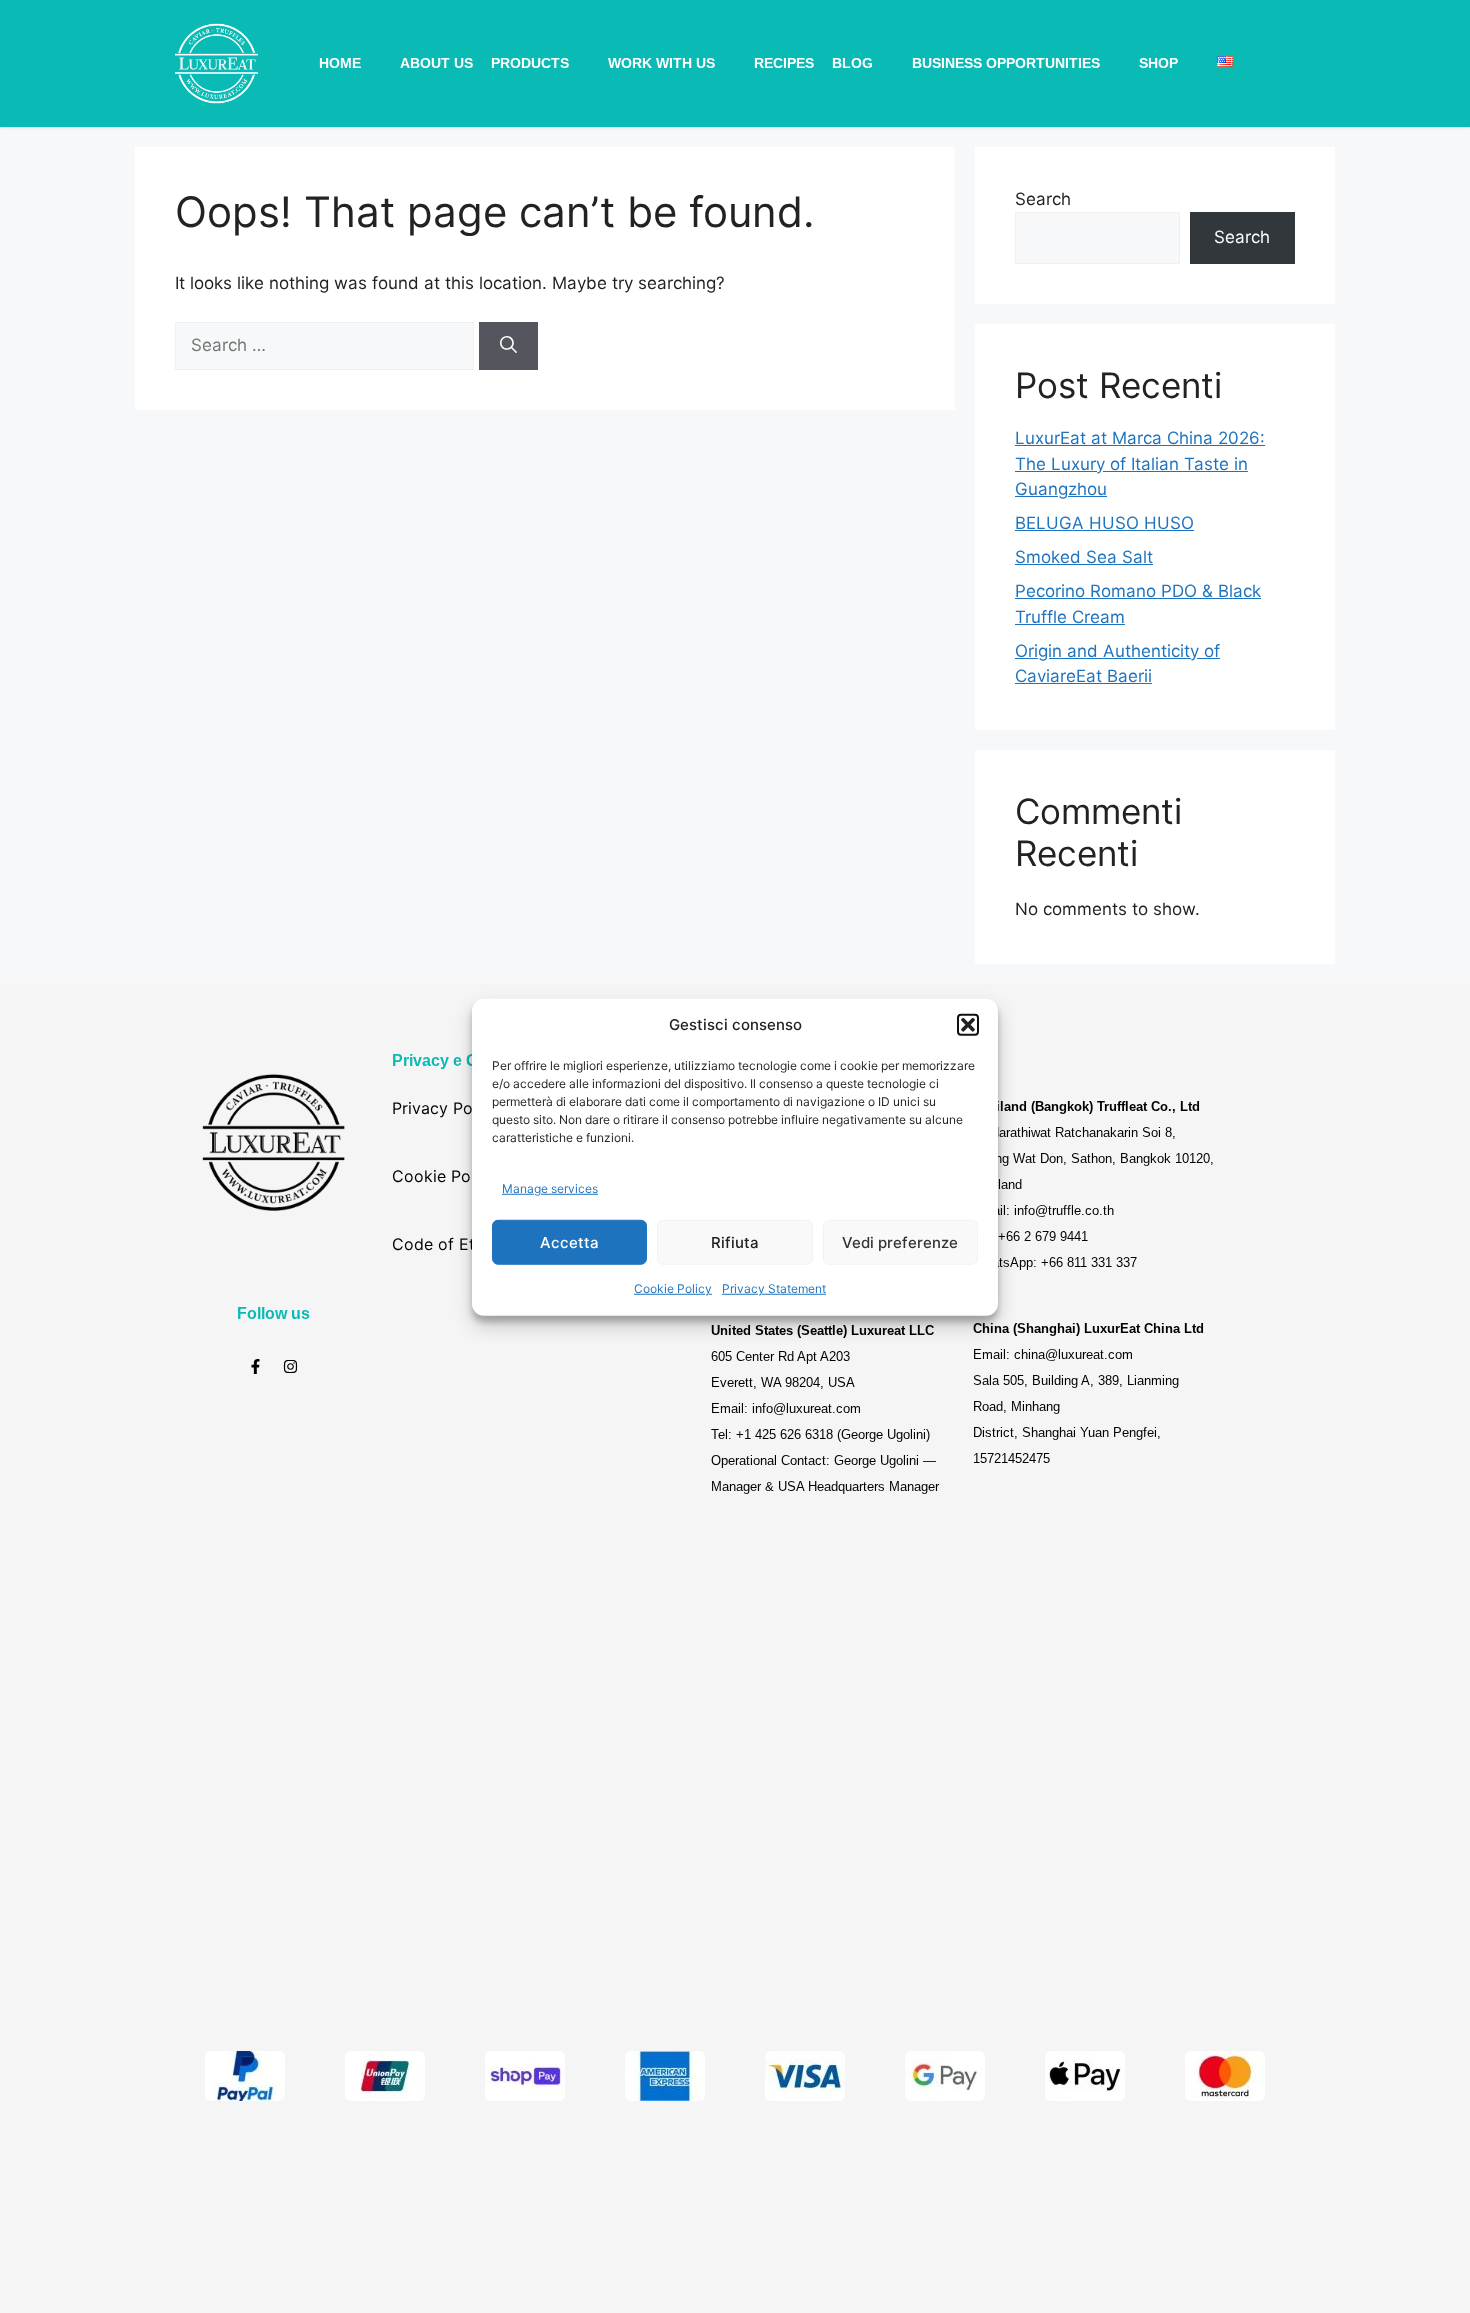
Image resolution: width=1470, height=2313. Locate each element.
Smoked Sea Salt (1084, 557)
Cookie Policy (673, 1287)
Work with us (661, 63)
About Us (436, 63)
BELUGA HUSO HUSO (1104, 523)
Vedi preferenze (900, 1241)
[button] (968, 1025)
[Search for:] (327, 345)
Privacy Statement (774, 1287)
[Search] (508, 346)
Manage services (550, 1187)
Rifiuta (735, 1241)
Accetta (569, 1241)
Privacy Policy (445, 1108)
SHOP (1158, 63)
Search (1043, 199)
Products (530, 63)
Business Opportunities (1006, 63)
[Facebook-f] (255, 1366)
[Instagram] (290, 1366)
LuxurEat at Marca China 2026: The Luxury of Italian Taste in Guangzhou (1140, 463)
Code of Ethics (448, 1244)
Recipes (784, 63)
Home (340, 63)
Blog (852, 63)
